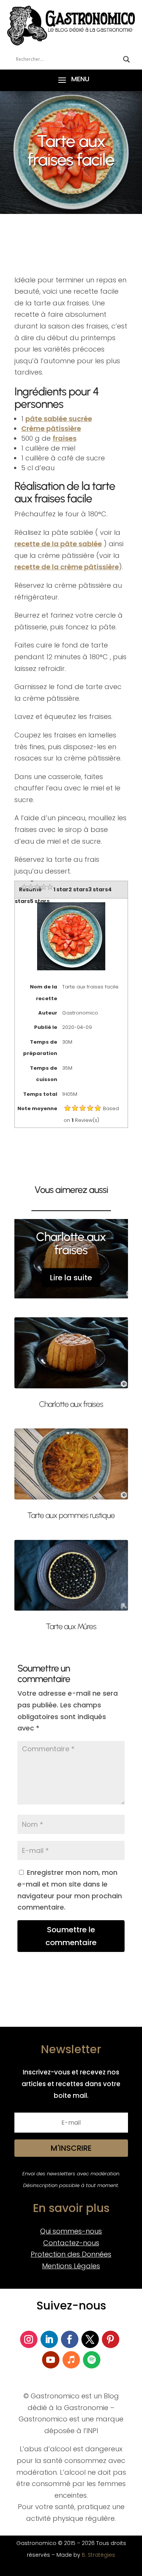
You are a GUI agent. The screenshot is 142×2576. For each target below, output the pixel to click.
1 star (61, 889)
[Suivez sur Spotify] (92, 2360)
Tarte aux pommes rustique (71, 1515)
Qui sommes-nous (71, 2231)
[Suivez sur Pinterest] (111, 2339)
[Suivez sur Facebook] (70, 2339)
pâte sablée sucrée (59, 419)
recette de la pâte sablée (58, 544)
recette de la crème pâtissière (67, 567)
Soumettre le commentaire (71, 1936)
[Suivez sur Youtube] (51, 2360)
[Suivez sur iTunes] (71, 2360)
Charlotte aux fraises (71, 1243)
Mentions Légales (71, 2266)
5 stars (40, 901)
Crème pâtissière (51, 428)
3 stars (98, 889)
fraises (65, 438)
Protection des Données (71, 2254)
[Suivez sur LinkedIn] (49, 2339)
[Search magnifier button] (126, 59)
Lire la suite (71, 1278)
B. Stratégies (98, 2555)
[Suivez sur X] (90, 2339)
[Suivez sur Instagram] (29, 2339)
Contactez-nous (71, 2243)
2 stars (78, 889)
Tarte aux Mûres (71, 1626)
